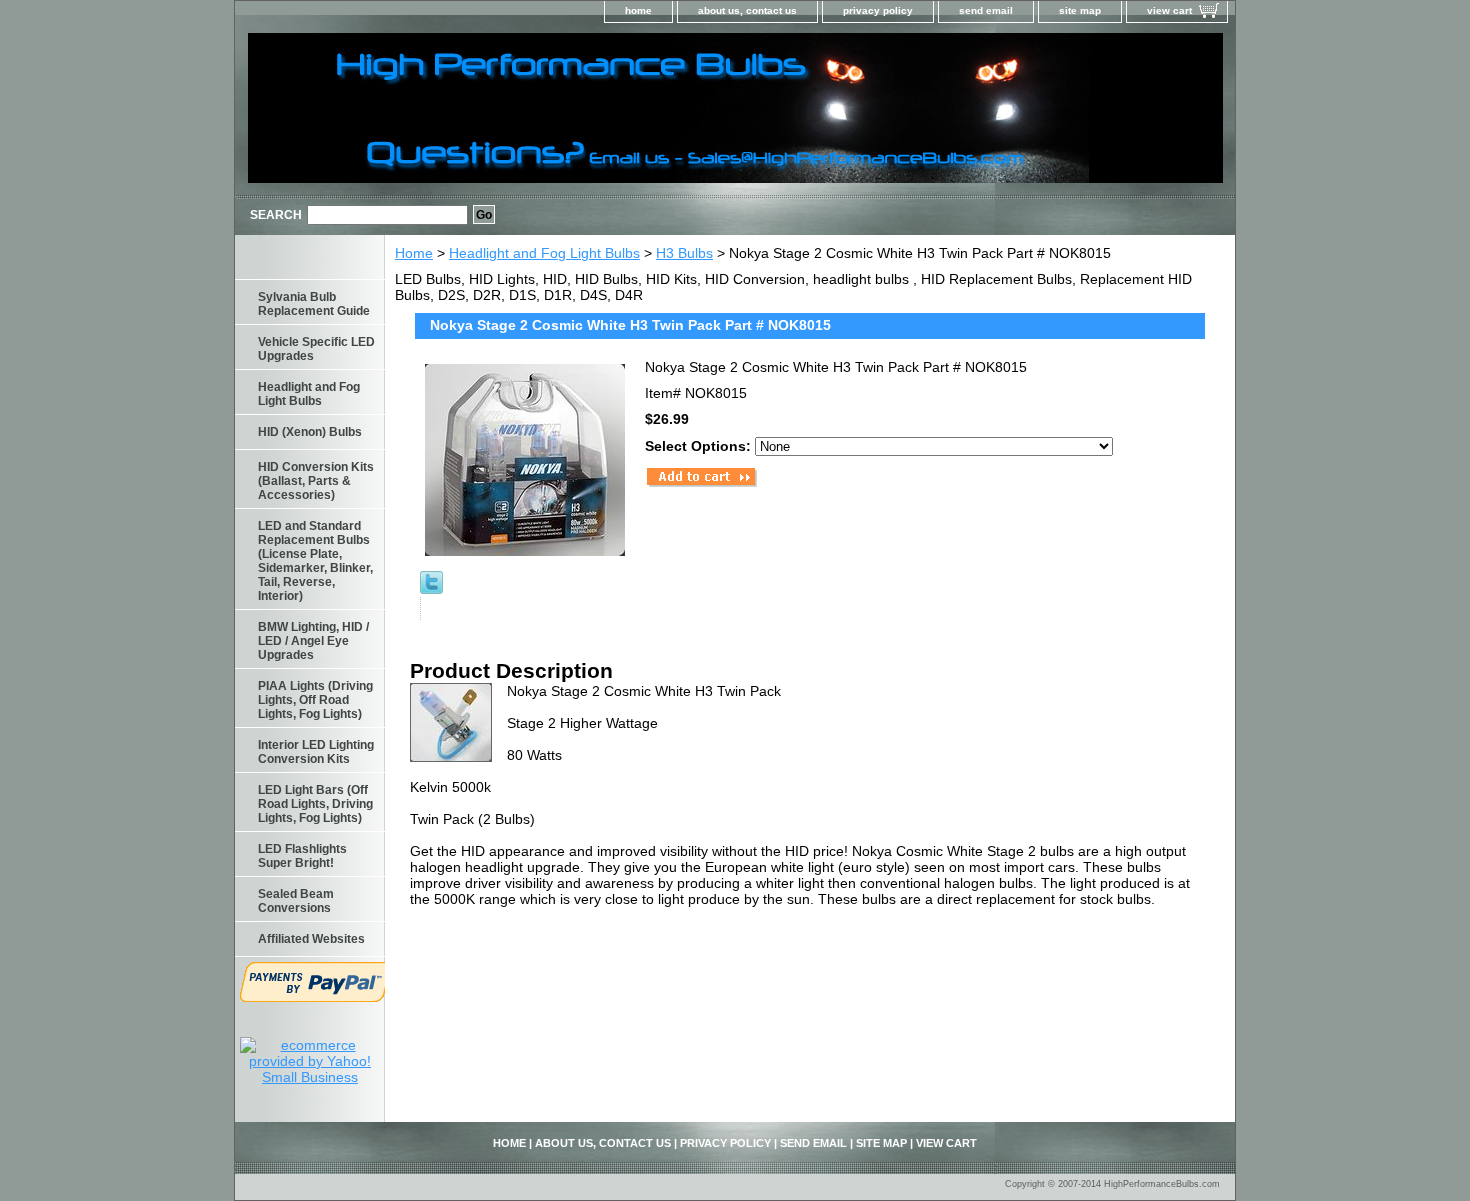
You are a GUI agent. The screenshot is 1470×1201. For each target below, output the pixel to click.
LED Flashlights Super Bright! (302, 856)
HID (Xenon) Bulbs (310, 432)
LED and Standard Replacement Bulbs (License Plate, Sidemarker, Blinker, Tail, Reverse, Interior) (315, 561)
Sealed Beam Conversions (296, 901)
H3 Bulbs (684, 253)
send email (986, 10)
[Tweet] (431, 589)
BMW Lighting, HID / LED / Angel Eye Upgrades (313, 641)
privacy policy (878, 10)
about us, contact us (747, 10)
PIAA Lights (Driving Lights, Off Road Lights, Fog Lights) (315, 700)
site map (1080, 10)
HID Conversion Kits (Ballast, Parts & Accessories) (316, 481)
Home (414, 253)
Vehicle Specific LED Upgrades (316, 349)
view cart (1169, 10)
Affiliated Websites (311, 939)
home (638, 10)
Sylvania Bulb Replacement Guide (314, 304)
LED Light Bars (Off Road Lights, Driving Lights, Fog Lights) (315, 804)
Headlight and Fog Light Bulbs (544, 253)
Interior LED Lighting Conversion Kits (316, 752)
